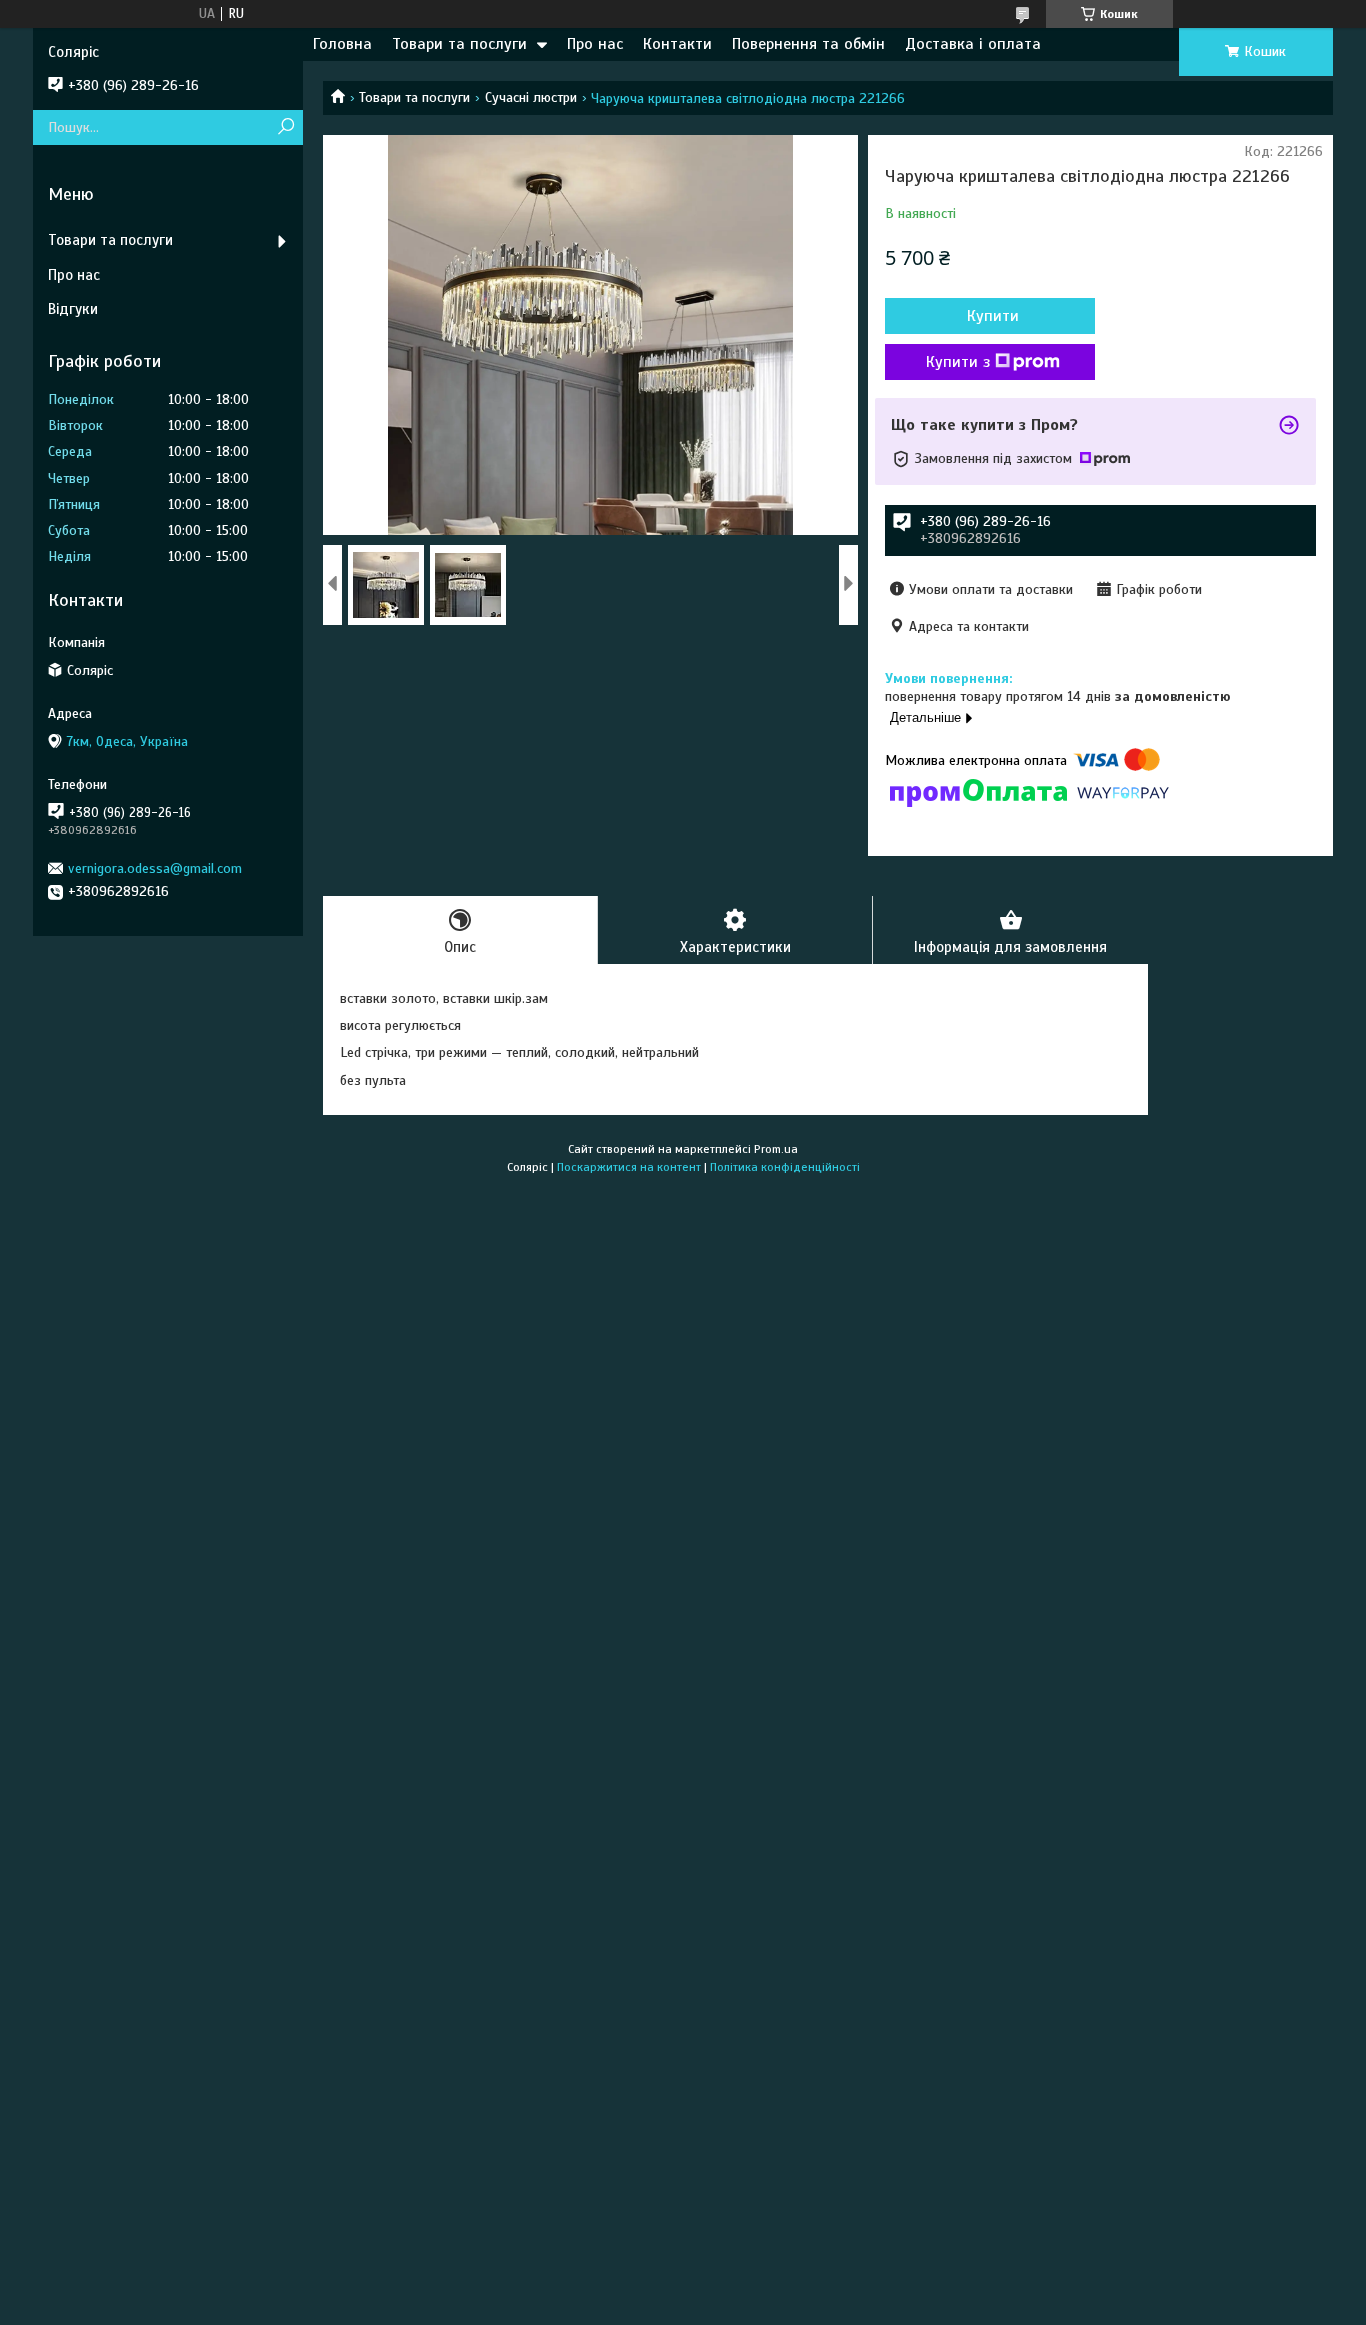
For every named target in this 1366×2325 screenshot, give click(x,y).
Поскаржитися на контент (629, 1167)
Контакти (677, 44)
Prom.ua (776, 1149)
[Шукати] (285, 127)
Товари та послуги (459, 44)
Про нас (595, 44)
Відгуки (73, 309)
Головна (342, 44)
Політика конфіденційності (785, 1167)
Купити (993, 316)
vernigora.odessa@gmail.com (155, 868)
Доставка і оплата (973, 44)
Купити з (958, 362)
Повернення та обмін (808, 44)
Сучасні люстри (531, 97)
